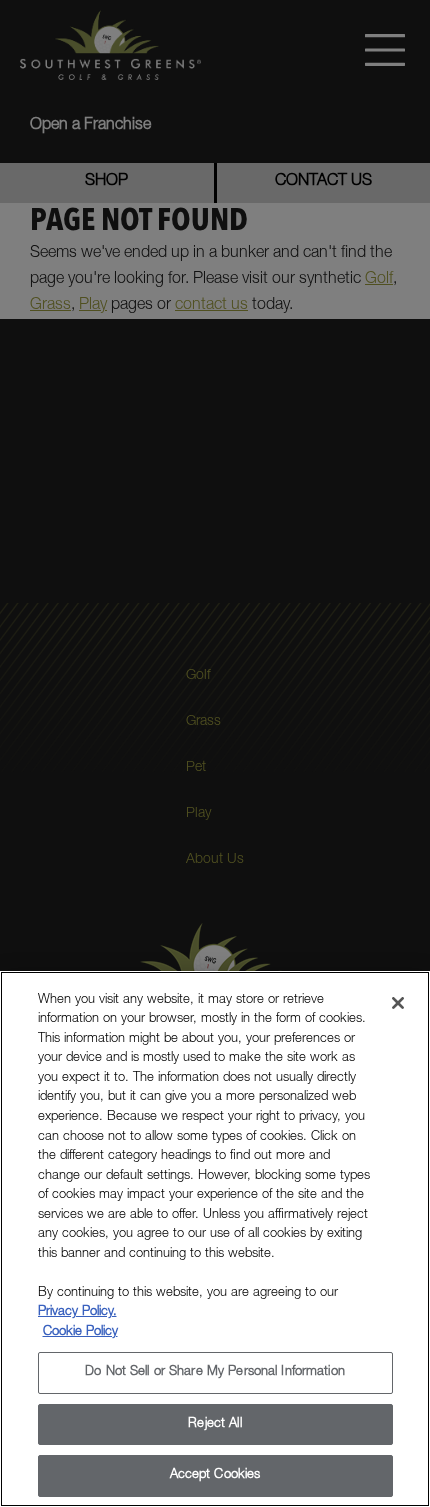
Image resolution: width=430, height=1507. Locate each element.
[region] (215, 1239)
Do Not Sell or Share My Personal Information (215, 1372)
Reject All (214, 1424)
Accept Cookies (215, 1475)
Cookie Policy (80, 1332)
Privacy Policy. (77, 1312)
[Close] (398, 1003)
